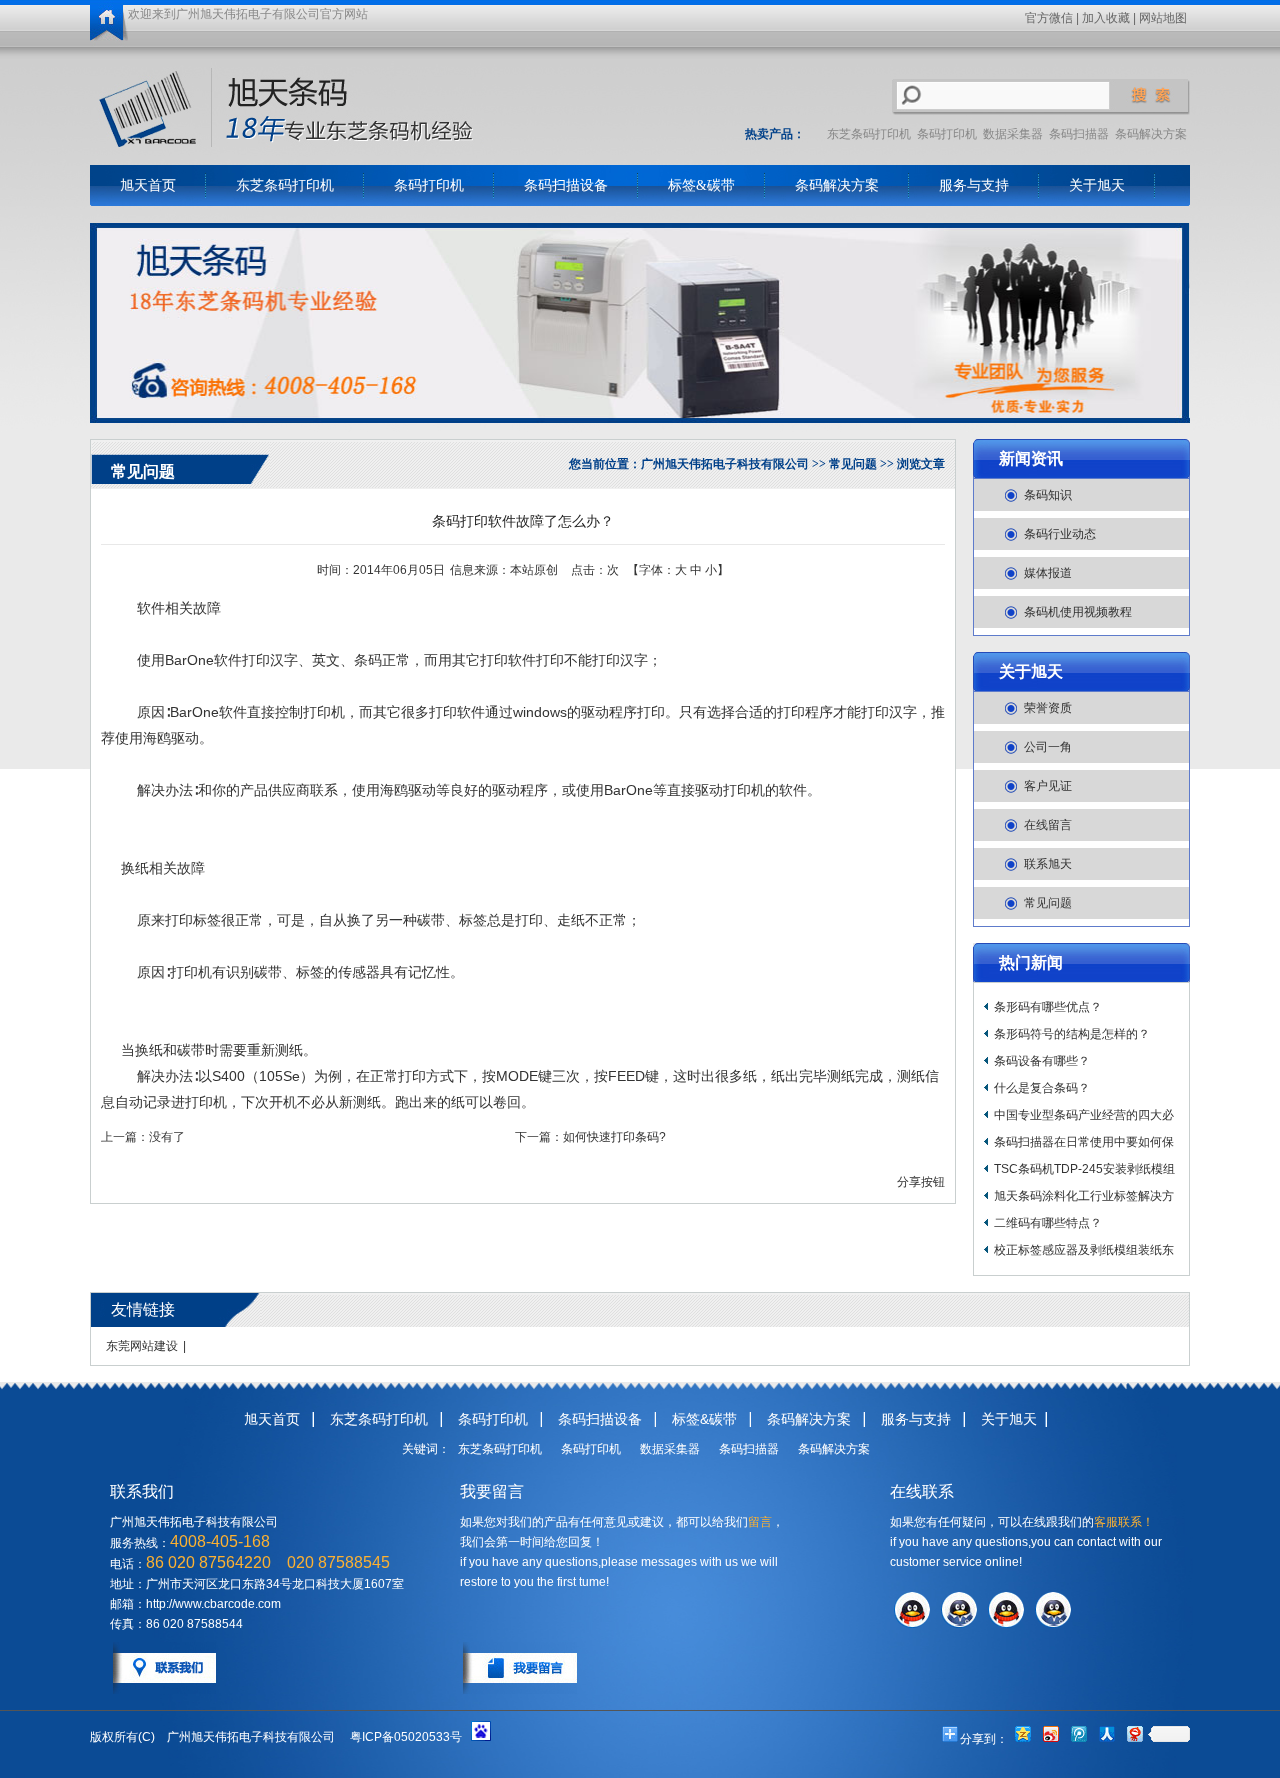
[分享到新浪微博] (1050, 1733)
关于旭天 (1097, 185)
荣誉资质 (1048, 708)
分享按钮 (921, 1182)
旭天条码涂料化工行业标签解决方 (1084, 1196)
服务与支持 (974, 185)
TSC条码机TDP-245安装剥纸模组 (1084, 1169)
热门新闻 (1031, 962)
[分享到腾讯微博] (1078, 1733)
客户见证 (1048, 786)
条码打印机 (947, 134)
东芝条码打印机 (869, 134)
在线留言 (1048, 825)
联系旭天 (1048, 864)
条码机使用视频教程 (1078, 612)
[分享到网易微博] (1134, 1733)
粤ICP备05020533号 (406, 1737)
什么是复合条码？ (1042, 1088)
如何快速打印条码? (614, 1137)
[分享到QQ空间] (1022, 1733)
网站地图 (1163, 18)
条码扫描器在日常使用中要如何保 (1084, 1142)
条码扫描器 (1079, 134)
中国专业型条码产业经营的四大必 (1084, 1115)
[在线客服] (912, 1624)
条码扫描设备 (566, 185)
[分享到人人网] (1106, 1733)
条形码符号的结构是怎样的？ (1072, 1034)
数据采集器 (1013, 134)
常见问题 (1048, 903)
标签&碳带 (701, 185)
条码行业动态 (1060, 534)
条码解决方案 (1151, 134)
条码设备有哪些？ (1042, 1061)
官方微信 (1049, 18)
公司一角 (1048, 747)
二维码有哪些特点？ (1048, 1223)
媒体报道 (1048, 573)
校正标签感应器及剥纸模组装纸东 (1084, 1250)
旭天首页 (148, 185)
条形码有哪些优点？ (1048, 1007)
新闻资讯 (1031, 458)
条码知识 (1048, 495)
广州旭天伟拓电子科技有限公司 (725, 464)
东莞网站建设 (142, 1346)
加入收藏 (1106, 18)
